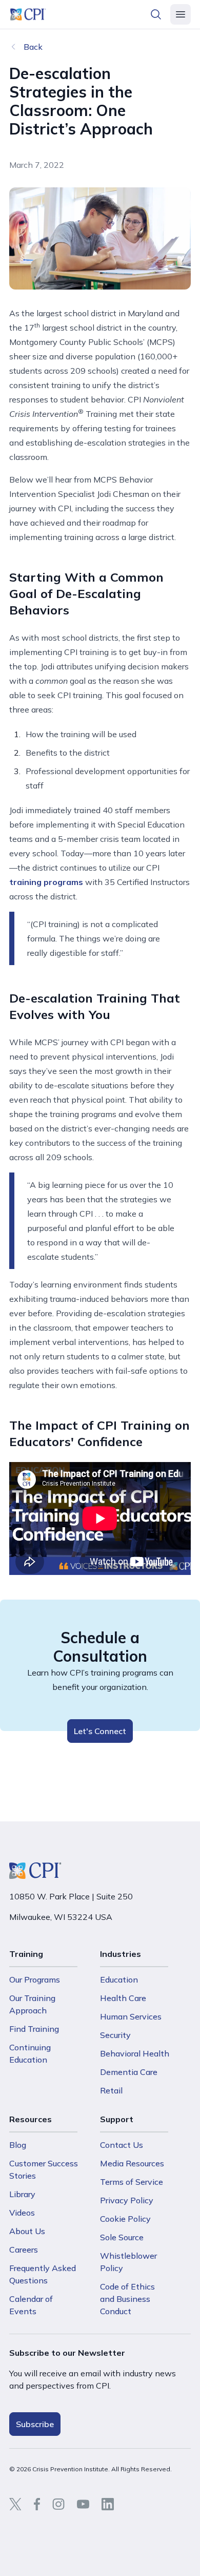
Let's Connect (100, 1731)
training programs (46, 882)
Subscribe (35, 2424)
